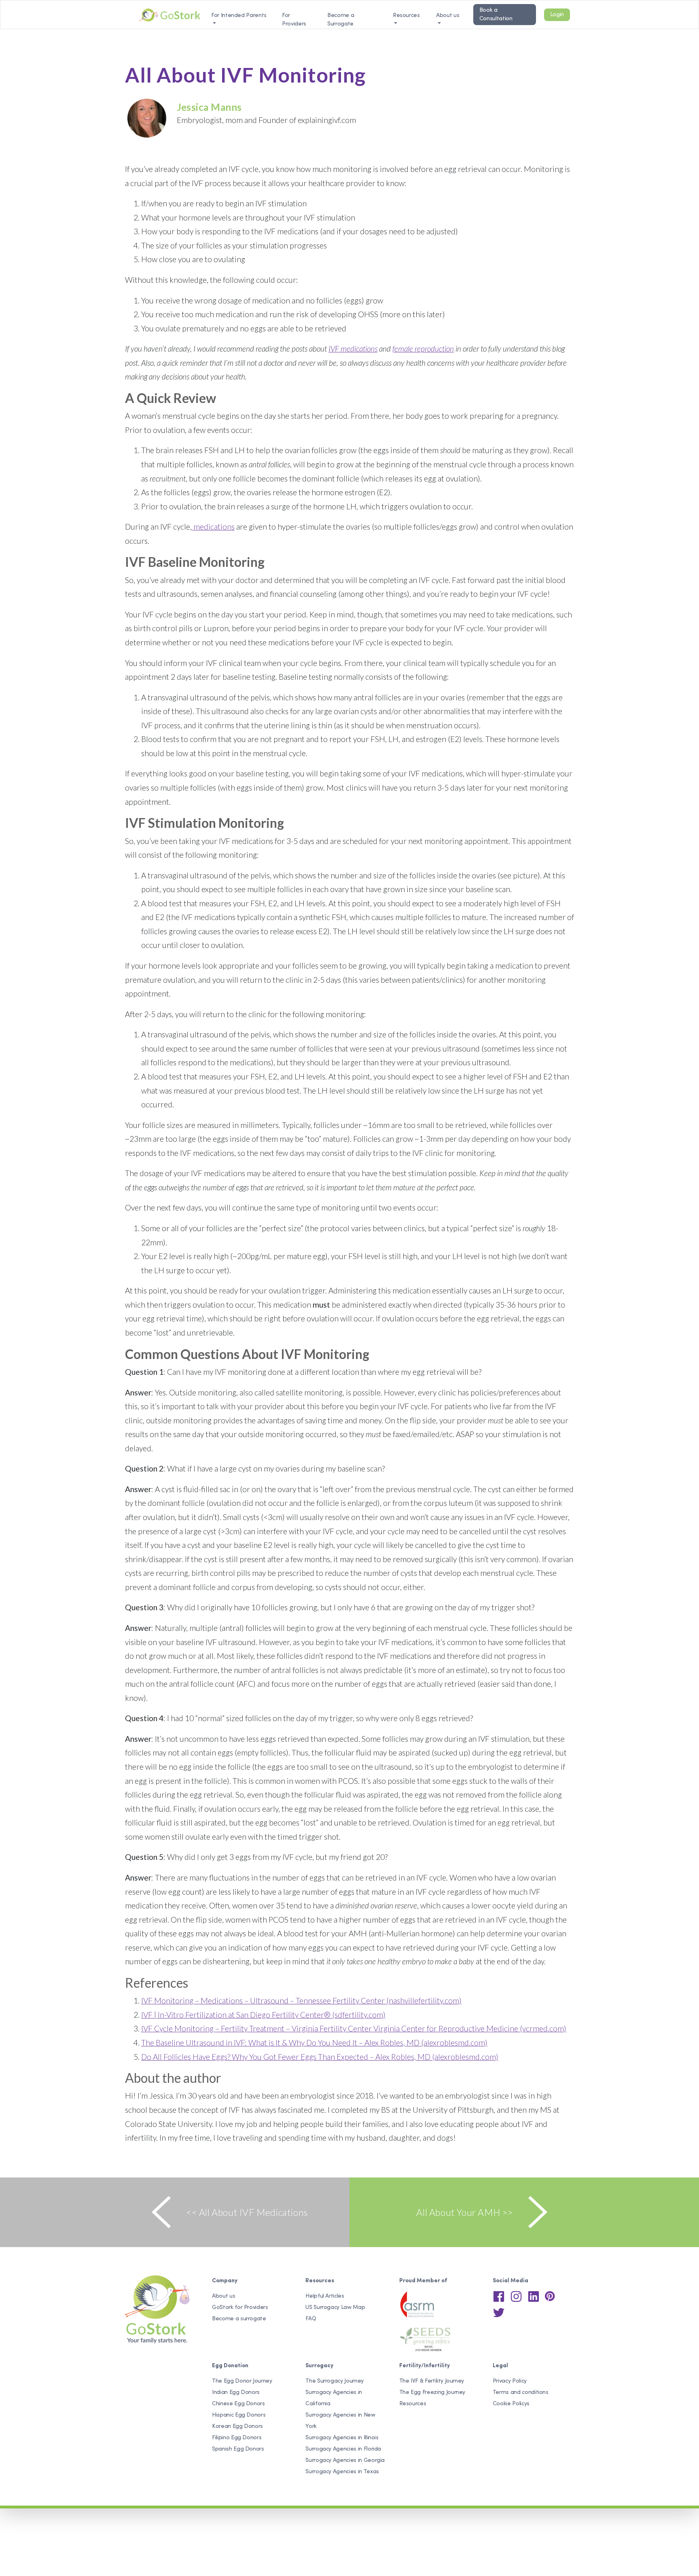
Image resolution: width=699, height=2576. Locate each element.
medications (213, 527)
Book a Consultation (496, 15)
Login (557, 15)
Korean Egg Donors (237, 2427)
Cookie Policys (511, 2404)
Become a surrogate (239, 2319)
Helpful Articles (325, 2296)
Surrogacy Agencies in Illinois (342, 2438)
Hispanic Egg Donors (239, 2415)
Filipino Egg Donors (237, 2438)
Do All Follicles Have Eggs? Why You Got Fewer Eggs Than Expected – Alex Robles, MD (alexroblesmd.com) (320, 2057)
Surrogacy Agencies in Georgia (345, 2460)
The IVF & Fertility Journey (432, 2381)
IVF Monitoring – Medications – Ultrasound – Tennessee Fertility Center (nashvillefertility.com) (301, 2000)
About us (448, 16)
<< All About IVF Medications (247, 2212)
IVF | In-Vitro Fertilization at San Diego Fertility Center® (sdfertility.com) (263, 2015)
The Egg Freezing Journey (432, 2393)
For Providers (294, 20)
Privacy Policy (510, 2381)
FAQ (311, 2319)
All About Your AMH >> (465, 2212)
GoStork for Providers (240, 2308)
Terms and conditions (521, 2393)
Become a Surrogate (341, 20)
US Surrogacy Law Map (335, 2308)
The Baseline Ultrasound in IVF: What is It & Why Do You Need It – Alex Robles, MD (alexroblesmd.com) (314, 2043)
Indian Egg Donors (236, 2393)
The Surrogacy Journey (335, 2381)
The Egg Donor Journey (242, 2381)
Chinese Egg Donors (238, 2404)
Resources (413, 2404)
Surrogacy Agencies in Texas (342, 2472)
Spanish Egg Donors (238, 2449)
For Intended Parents (239, 16)
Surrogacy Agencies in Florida (343, 2449)
